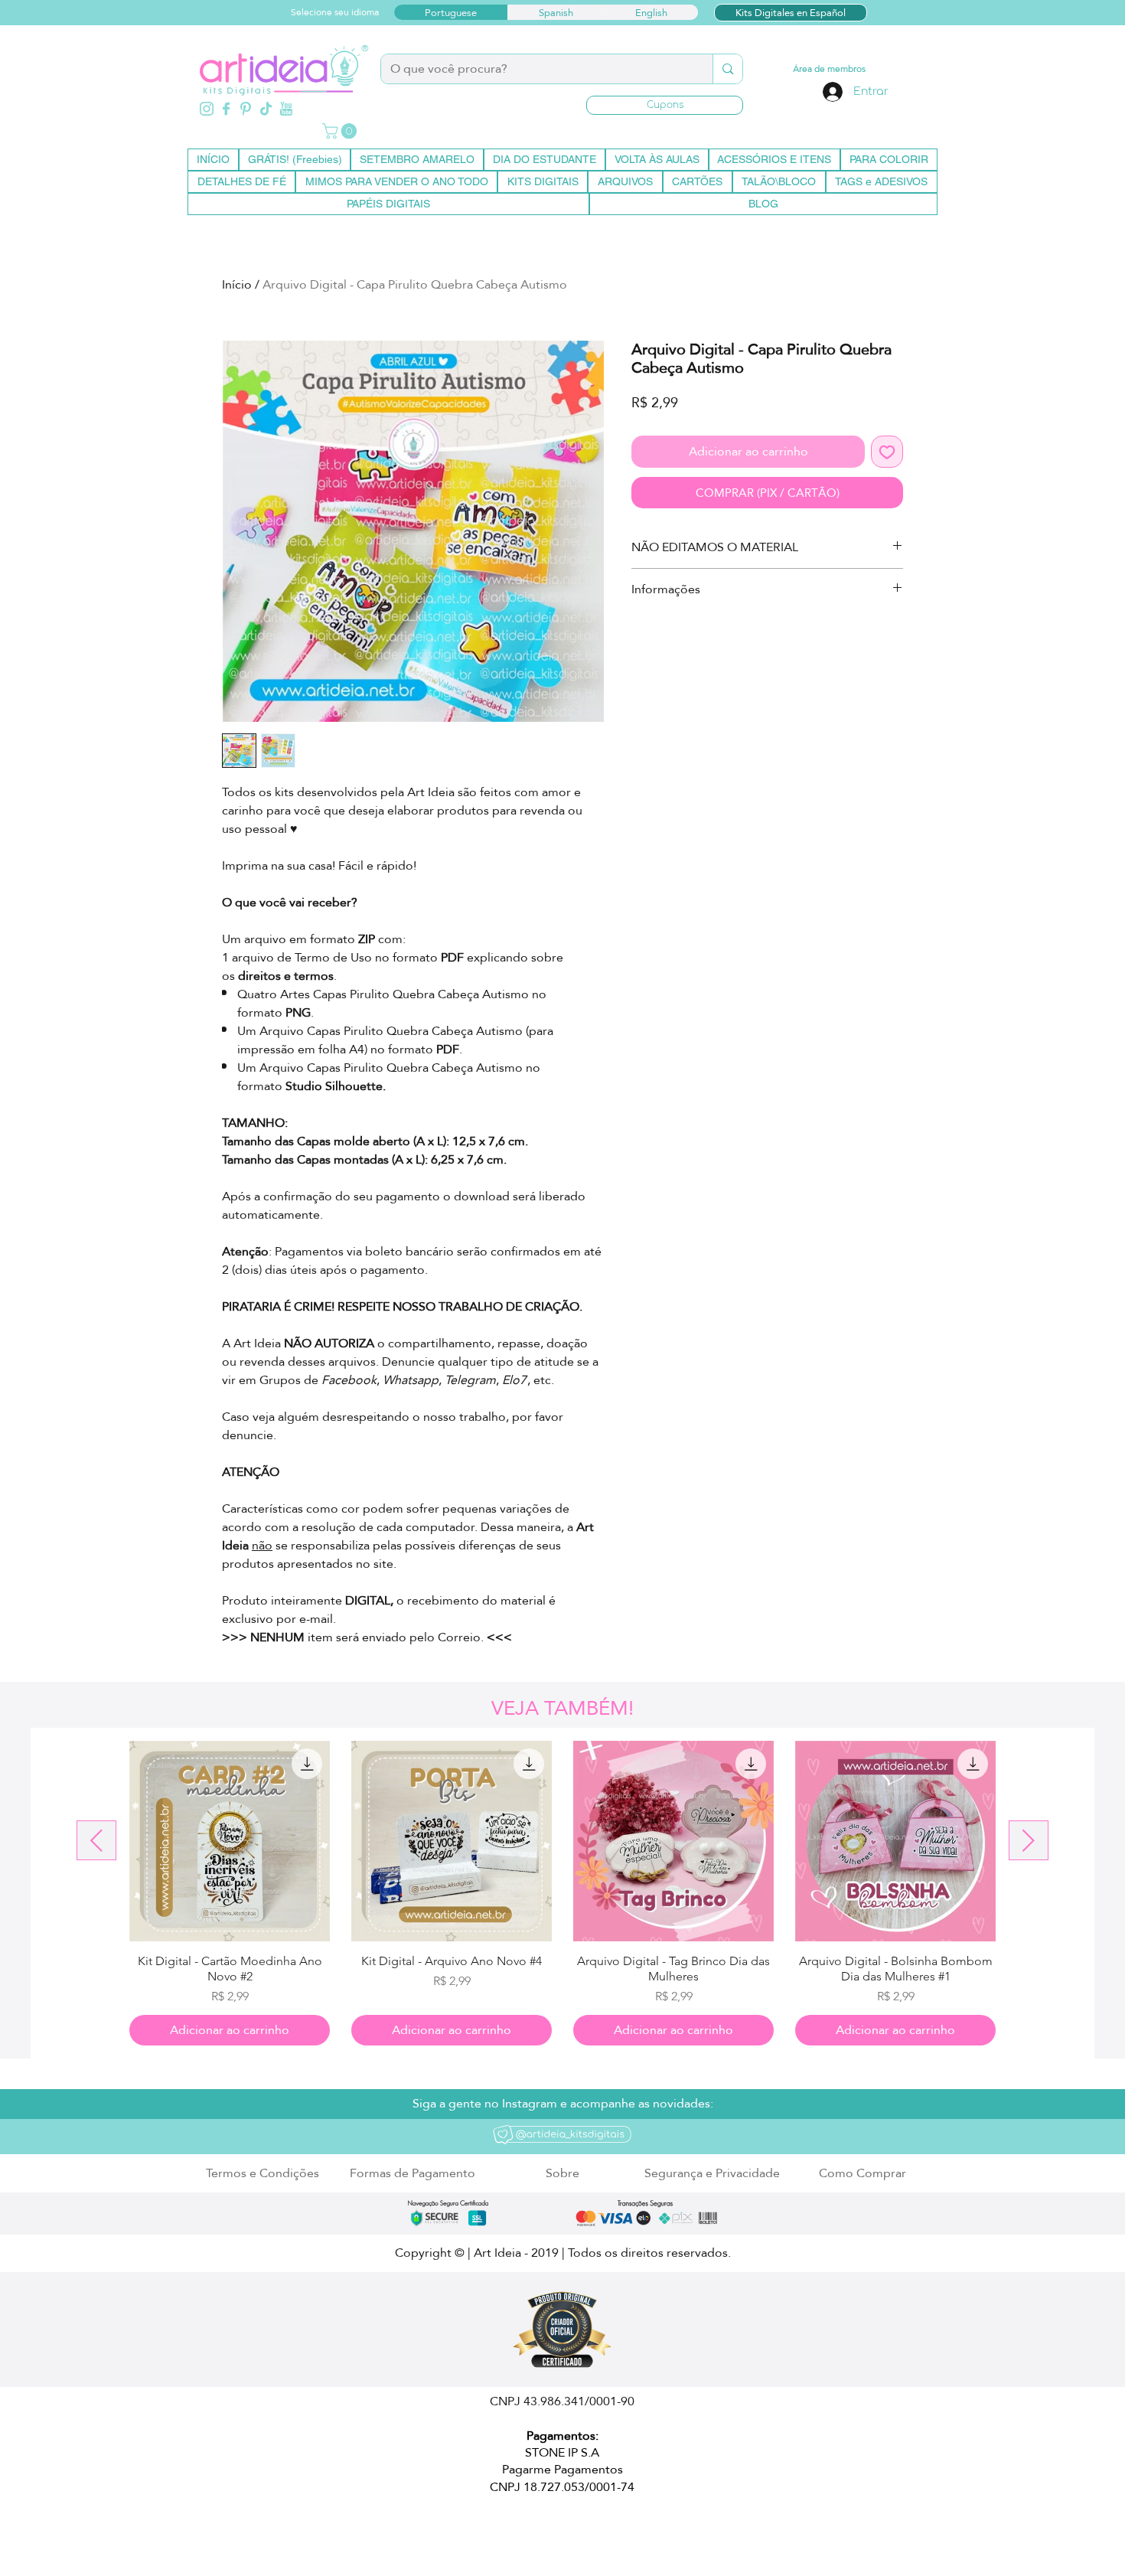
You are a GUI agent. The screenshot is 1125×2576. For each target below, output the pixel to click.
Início (237, 284)
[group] (562, 1893)
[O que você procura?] (727, 69)
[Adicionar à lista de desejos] (887, 452)
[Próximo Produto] (1029, 1840)
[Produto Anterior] (96, 1840)
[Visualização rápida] (230, 1841)
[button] (665, 105)
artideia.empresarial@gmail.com (401, 2532)
